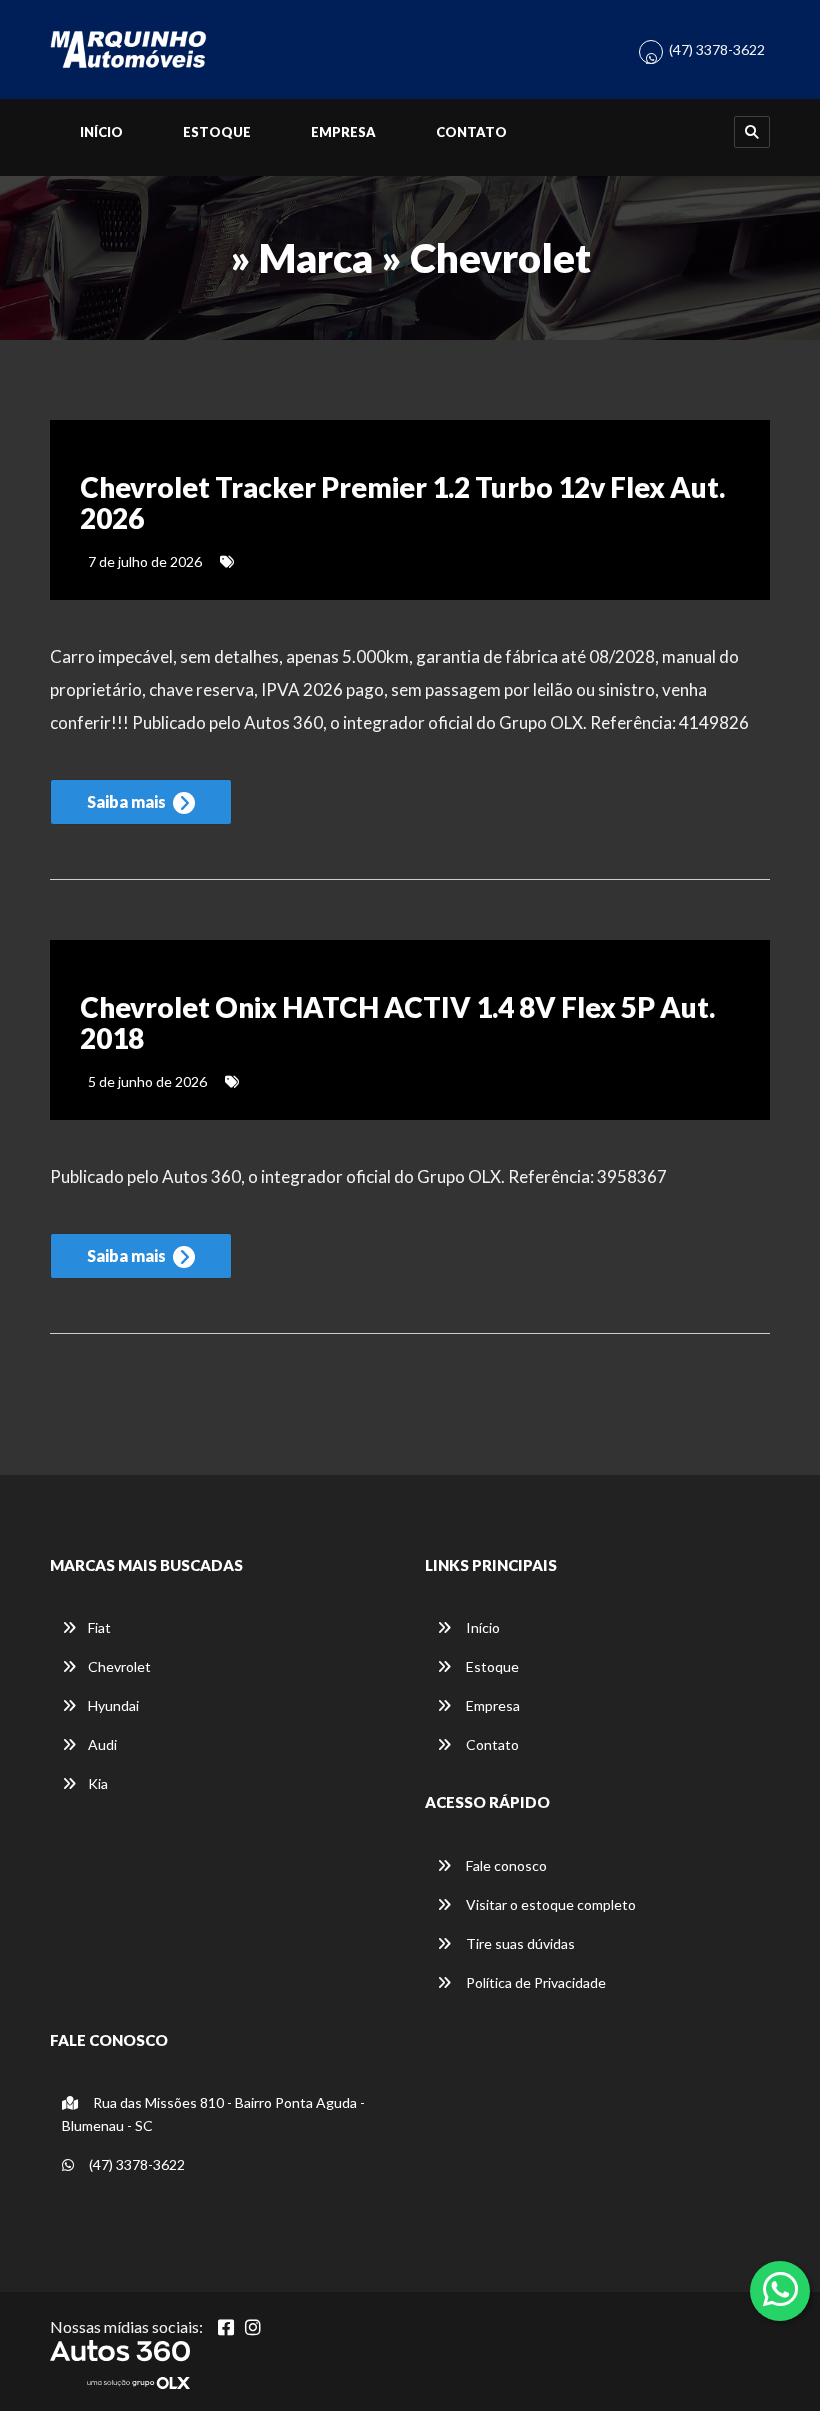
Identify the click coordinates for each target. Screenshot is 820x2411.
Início (101, 132)
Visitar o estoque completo (549, 1904)
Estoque (217, 132)
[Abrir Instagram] (253, 2327)
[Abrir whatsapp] (780, 2289)
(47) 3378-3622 (717, 49)
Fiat (99, 1627)
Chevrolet (119, 1666)
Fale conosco (505, 1865)
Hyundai (113, 1705)
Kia (98, 1783)
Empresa (343, 132)
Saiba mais (128, 801)
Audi (102, 1744)
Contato (471, 132)
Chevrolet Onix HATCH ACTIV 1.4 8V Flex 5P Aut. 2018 (397, 1022)
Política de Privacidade (534, 1982)
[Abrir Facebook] (226, 2327)
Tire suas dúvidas (519, 1943)
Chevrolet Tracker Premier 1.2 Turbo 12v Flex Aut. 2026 (402, 502)
